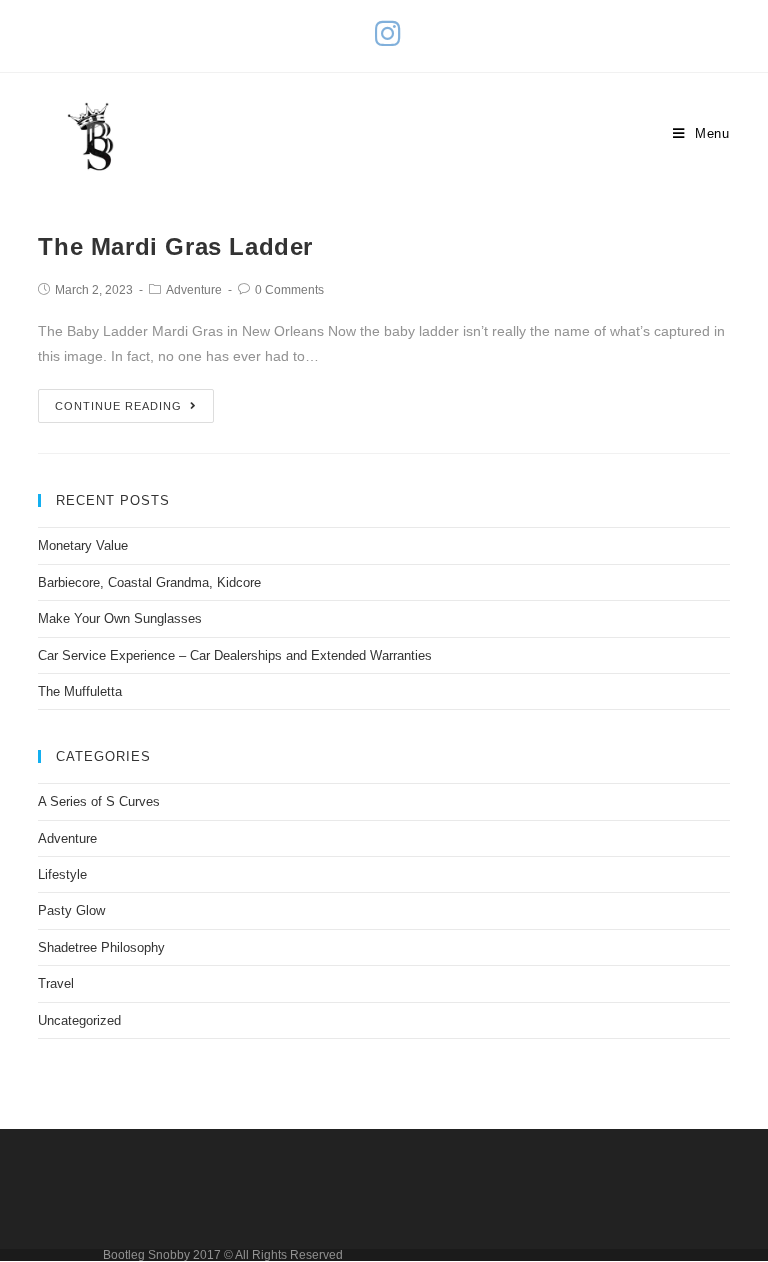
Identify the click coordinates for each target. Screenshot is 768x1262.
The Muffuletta (80, 691)
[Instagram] (384, 33)
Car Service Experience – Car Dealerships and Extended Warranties (235, 655)
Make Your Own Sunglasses (120, 618)
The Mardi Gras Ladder (175, 246)
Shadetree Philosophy (101, 947)
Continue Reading (118, 406)
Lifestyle (62, 874)
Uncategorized (79, 1020)
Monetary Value (83, 545)
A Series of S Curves (99, 801)
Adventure (194, 290)
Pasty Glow (71, 910)
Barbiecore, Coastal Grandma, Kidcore (149, 582)
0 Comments (289, 290)
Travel (56, 983)
